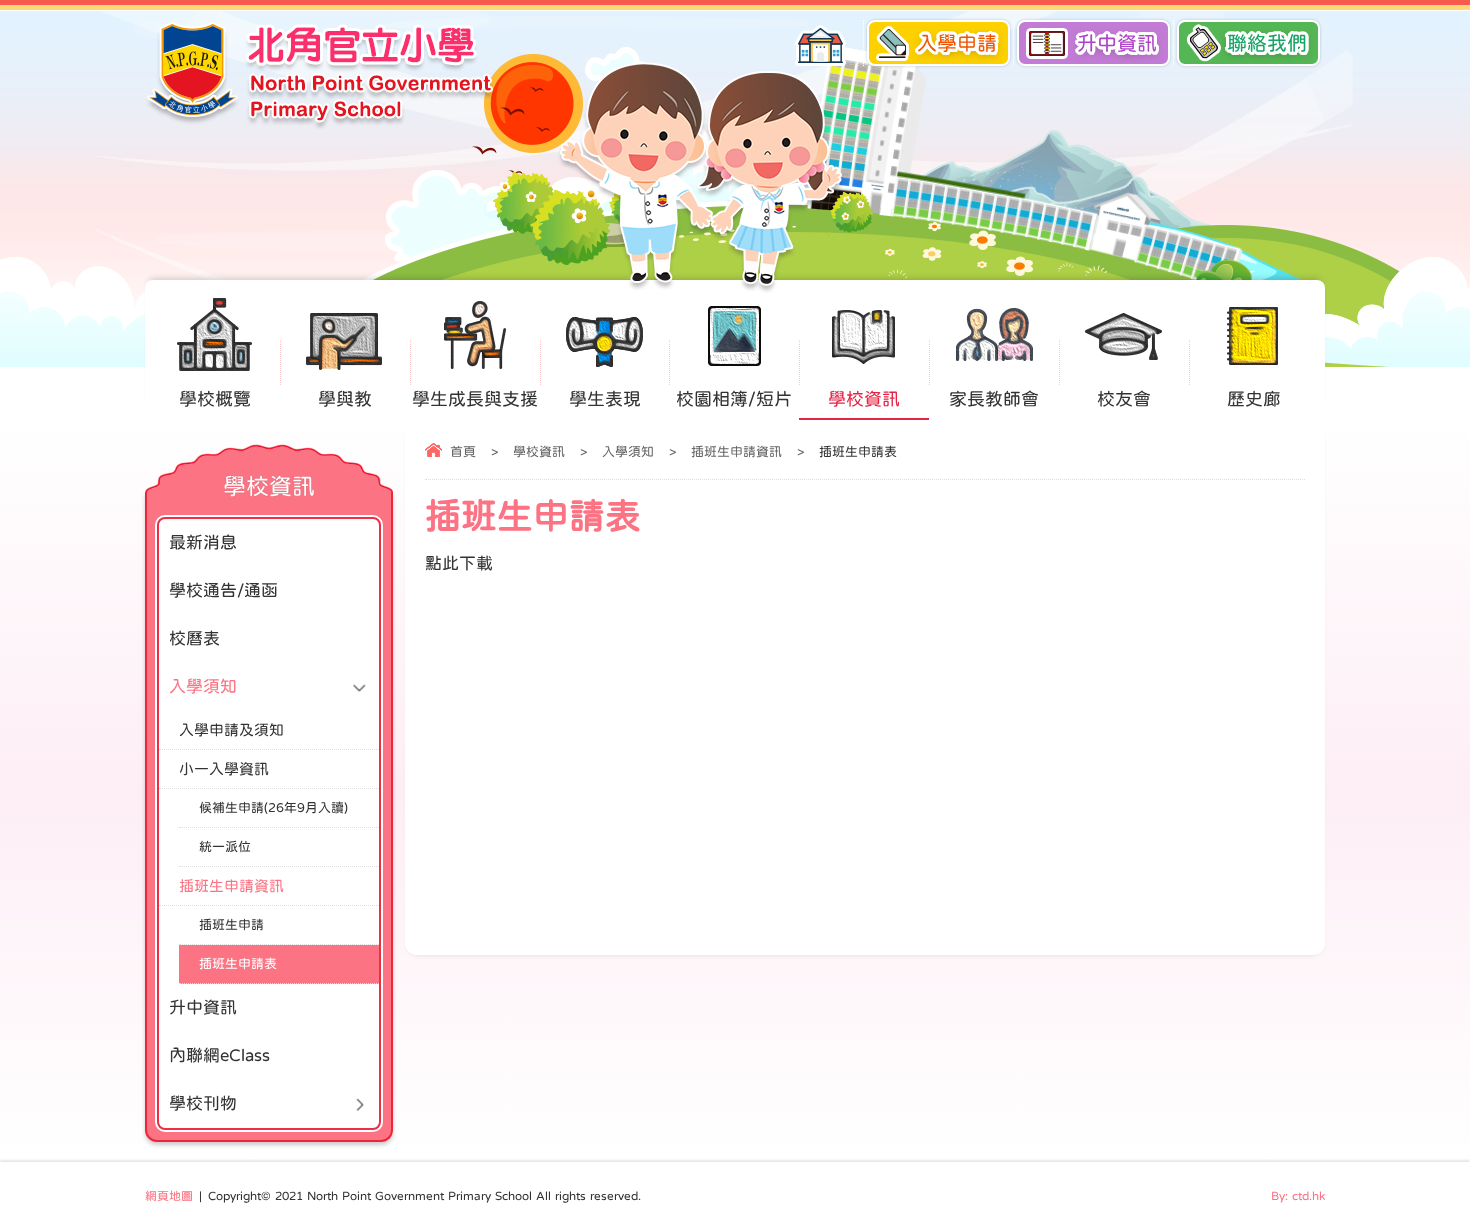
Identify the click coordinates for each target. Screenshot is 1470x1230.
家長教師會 (994, 399)
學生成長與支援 (475, 399)
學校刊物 (203, 1103)
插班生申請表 (238, 963)
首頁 (463, 451)
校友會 (1124, 399)
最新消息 (203, 542)
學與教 (345, 399)
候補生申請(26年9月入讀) (273, 807)
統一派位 (225, 846)
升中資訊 (1117, 43)
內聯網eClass (219, 1055)
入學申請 (957, 43)
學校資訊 (864, 399)
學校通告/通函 (223, 590)
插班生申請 (231, 924)
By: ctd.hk (1298, 1196)
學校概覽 (215, 399)
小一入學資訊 (224, 768)
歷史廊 (1254, 399)
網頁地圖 (169, 1196)
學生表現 (605, 399)
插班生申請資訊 (736, 451)
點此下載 (459, 563)
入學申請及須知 (231, 729)
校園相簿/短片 (734, 399)
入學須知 (628, 451)
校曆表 (194, 638)
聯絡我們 (1267, 43)
